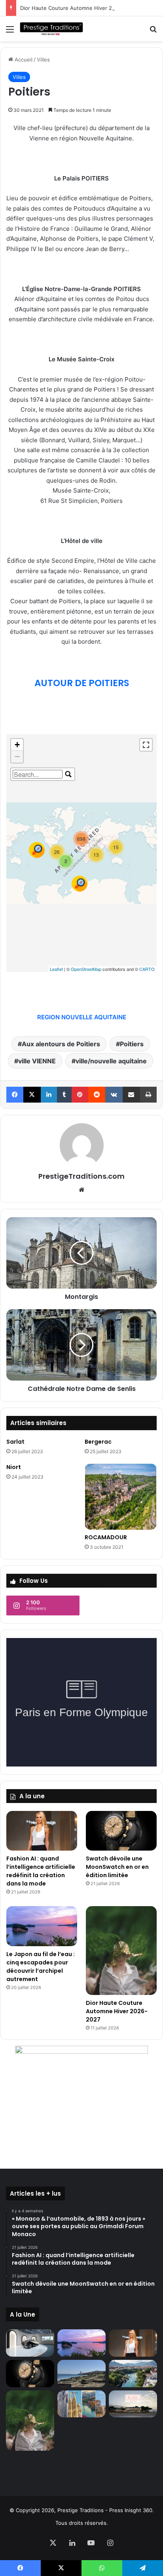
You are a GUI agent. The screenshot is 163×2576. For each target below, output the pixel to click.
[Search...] (68, 774)
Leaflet (56, 969)
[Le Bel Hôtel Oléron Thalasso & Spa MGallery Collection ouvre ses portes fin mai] (133, 2404)
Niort (14, 1467)
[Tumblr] (64, 1095)
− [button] (17, 757)
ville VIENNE (37, 1061)
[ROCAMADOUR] (121, 1497)
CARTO (147, 969)
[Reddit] (97, 1095)
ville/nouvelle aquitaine (111, 1061)
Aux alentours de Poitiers (61, 1044)
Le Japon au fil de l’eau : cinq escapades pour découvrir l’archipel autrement (41, 1967)
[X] (32, 1095)
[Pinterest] (80, 1095)
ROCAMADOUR (106, 1537)
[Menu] (10, 32)
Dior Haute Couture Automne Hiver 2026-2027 (78, 8)
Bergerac (98, 1442)
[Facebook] (15, 1095)
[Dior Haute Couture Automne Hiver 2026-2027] (121, 1950)
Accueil (23, 59)
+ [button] (17, 745)
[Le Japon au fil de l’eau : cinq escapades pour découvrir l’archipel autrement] (42, 1926)
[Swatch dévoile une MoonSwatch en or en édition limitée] (121, 1831)
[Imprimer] (148, 1095)
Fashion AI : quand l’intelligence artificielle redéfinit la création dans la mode (41, 1871)
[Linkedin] (49, 1095)
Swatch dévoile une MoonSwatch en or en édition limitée (117, 1867)
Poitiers (132, 1044)
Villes (43, 59)
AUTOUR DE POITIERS (82, 683)
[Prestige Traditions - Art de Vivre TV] (51, 29)
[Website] (81, 1190)
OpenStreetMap (86, 969)
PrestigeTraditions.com (81, 1176)
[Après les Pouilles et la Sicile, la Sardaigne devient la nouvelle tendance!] (81, 2374)
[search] (38, 774)
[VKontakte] (114, 1095)
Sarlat (15, 1442)
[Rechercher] (153, 32)
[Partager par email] (131, 1095)
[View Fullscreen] (146, 745)
